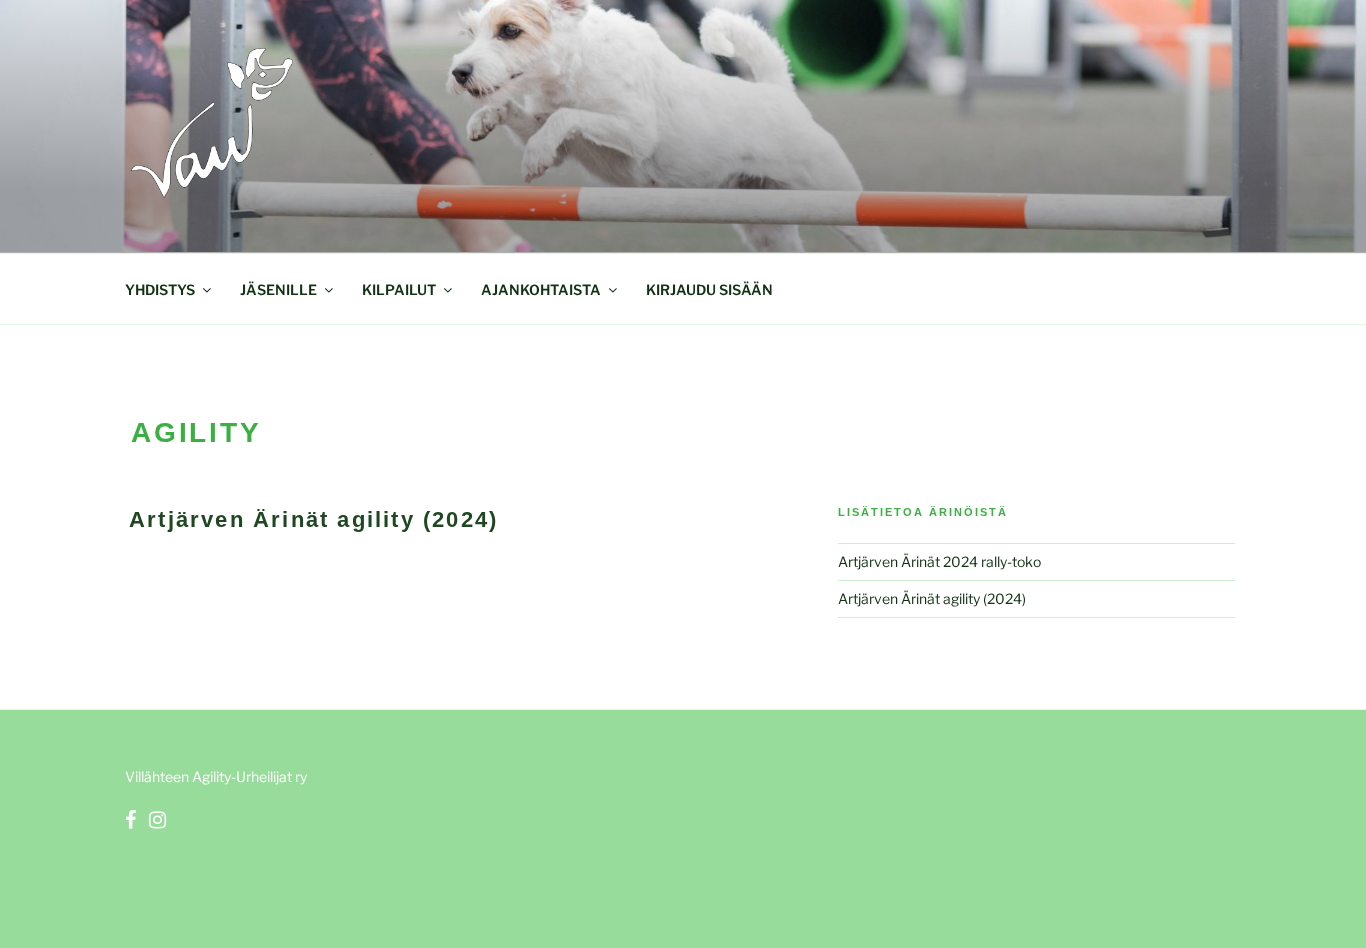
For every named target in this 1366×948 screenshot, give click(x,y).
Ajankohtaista (541, 289)
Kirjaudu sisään (709, 289)
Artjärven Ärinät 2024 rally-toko (939, 561)
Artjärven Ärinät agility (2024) (313, 519)
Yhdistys (160, 289)
